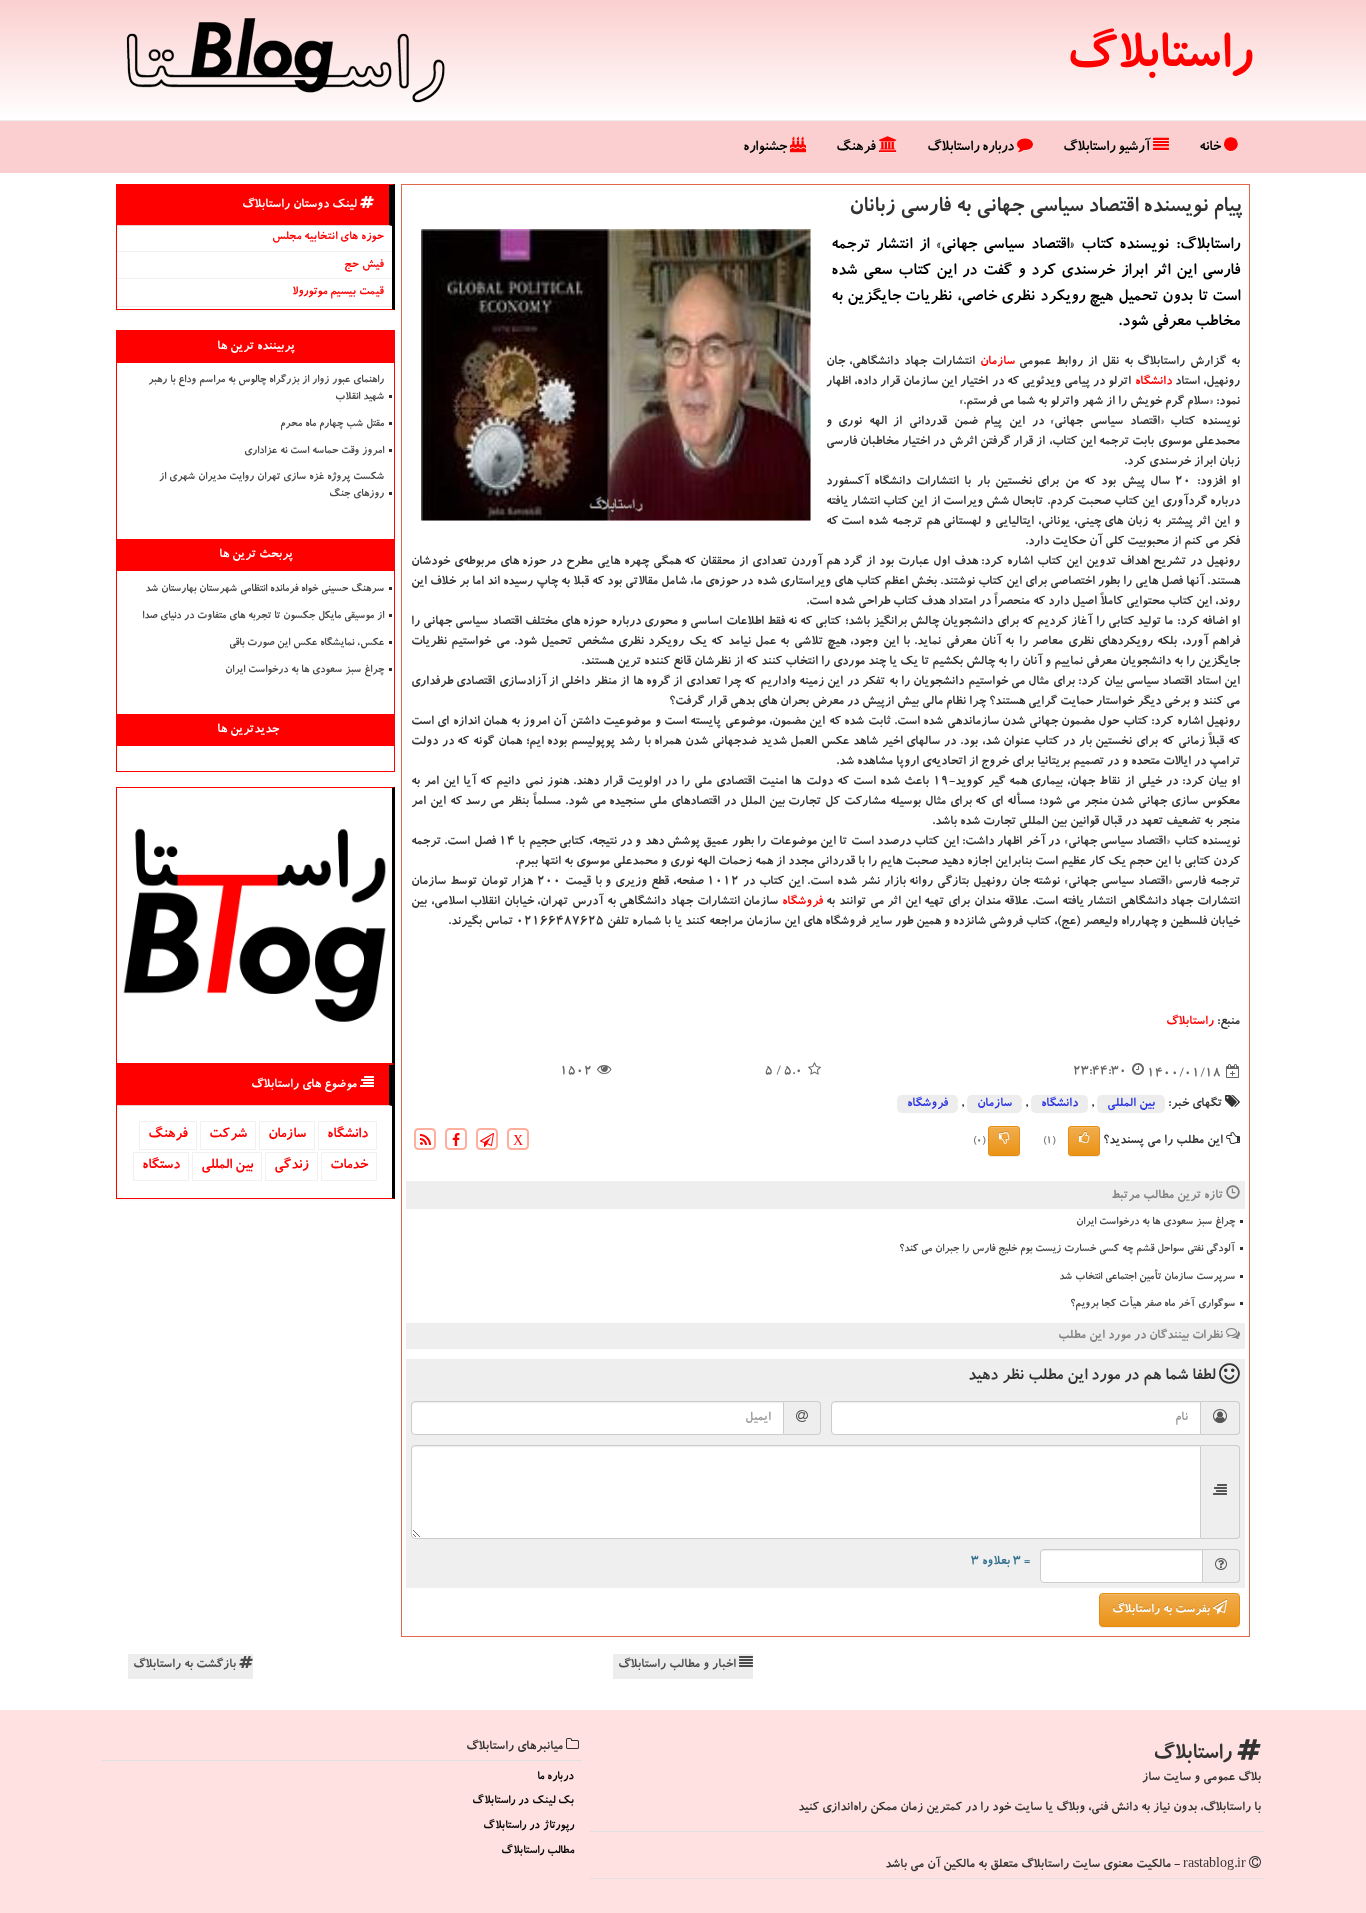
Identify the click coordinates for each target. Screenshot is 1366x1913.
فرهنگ (857, 148)
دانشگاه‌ (1153, 382)
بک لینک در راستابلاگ (523, 1801)
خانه (1211, 148)
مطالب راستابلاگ (537, 1851)
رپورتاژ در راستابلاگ (528, 1826)
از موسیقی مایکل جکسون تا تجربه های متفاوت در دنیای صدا (263, 617)
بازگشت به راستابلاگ (186, 1665)
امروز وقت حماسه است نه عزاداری (314, 452)
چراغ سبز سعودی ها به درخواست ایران (1155, 1223)
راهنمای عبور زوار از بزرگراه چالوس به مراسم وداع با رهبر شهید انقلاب (266, 389)
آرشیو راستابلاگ (1108, 148)
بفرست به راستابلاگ (1162, 1610)
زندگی (291, 1166)
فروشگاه (802, 902)
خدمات (349, 1166)
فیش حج (364, 265)
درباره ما (555, 1777)
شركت (228, 1135)
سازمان (997, 362)
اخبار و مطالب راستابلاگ (678, 1665)
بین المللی (1131, 1104)
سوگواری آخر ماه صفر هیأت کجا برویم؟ (1152, 1305)
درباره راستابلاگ (972, 148)
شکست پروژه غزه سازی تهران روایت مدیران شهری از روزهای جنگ (271, 486)
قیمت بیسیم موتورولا (338, 292)
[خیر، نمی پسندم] (1004, 1141)
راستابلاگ (1159, 60)
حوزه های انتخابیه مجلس (328, 237)
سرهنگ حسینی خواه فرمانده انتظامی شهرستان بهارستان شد (264, 590)
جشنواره (766, 148)
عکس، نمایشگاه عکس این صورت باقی (306, 644)
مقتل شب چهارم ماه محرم (332, 425)
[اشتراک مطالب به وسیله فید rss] (425, 1143)
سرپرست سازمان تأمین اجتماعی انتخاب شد (1147, 1278)
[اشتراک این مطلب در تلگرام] (487, 1143)
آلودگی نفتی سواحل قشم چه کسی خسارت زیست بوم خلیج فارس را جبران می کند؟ (1067, 1250)
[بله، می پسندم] (1084, 1141)
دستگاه (161, 1166)
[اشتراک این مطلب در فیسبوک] (456, 1143)
